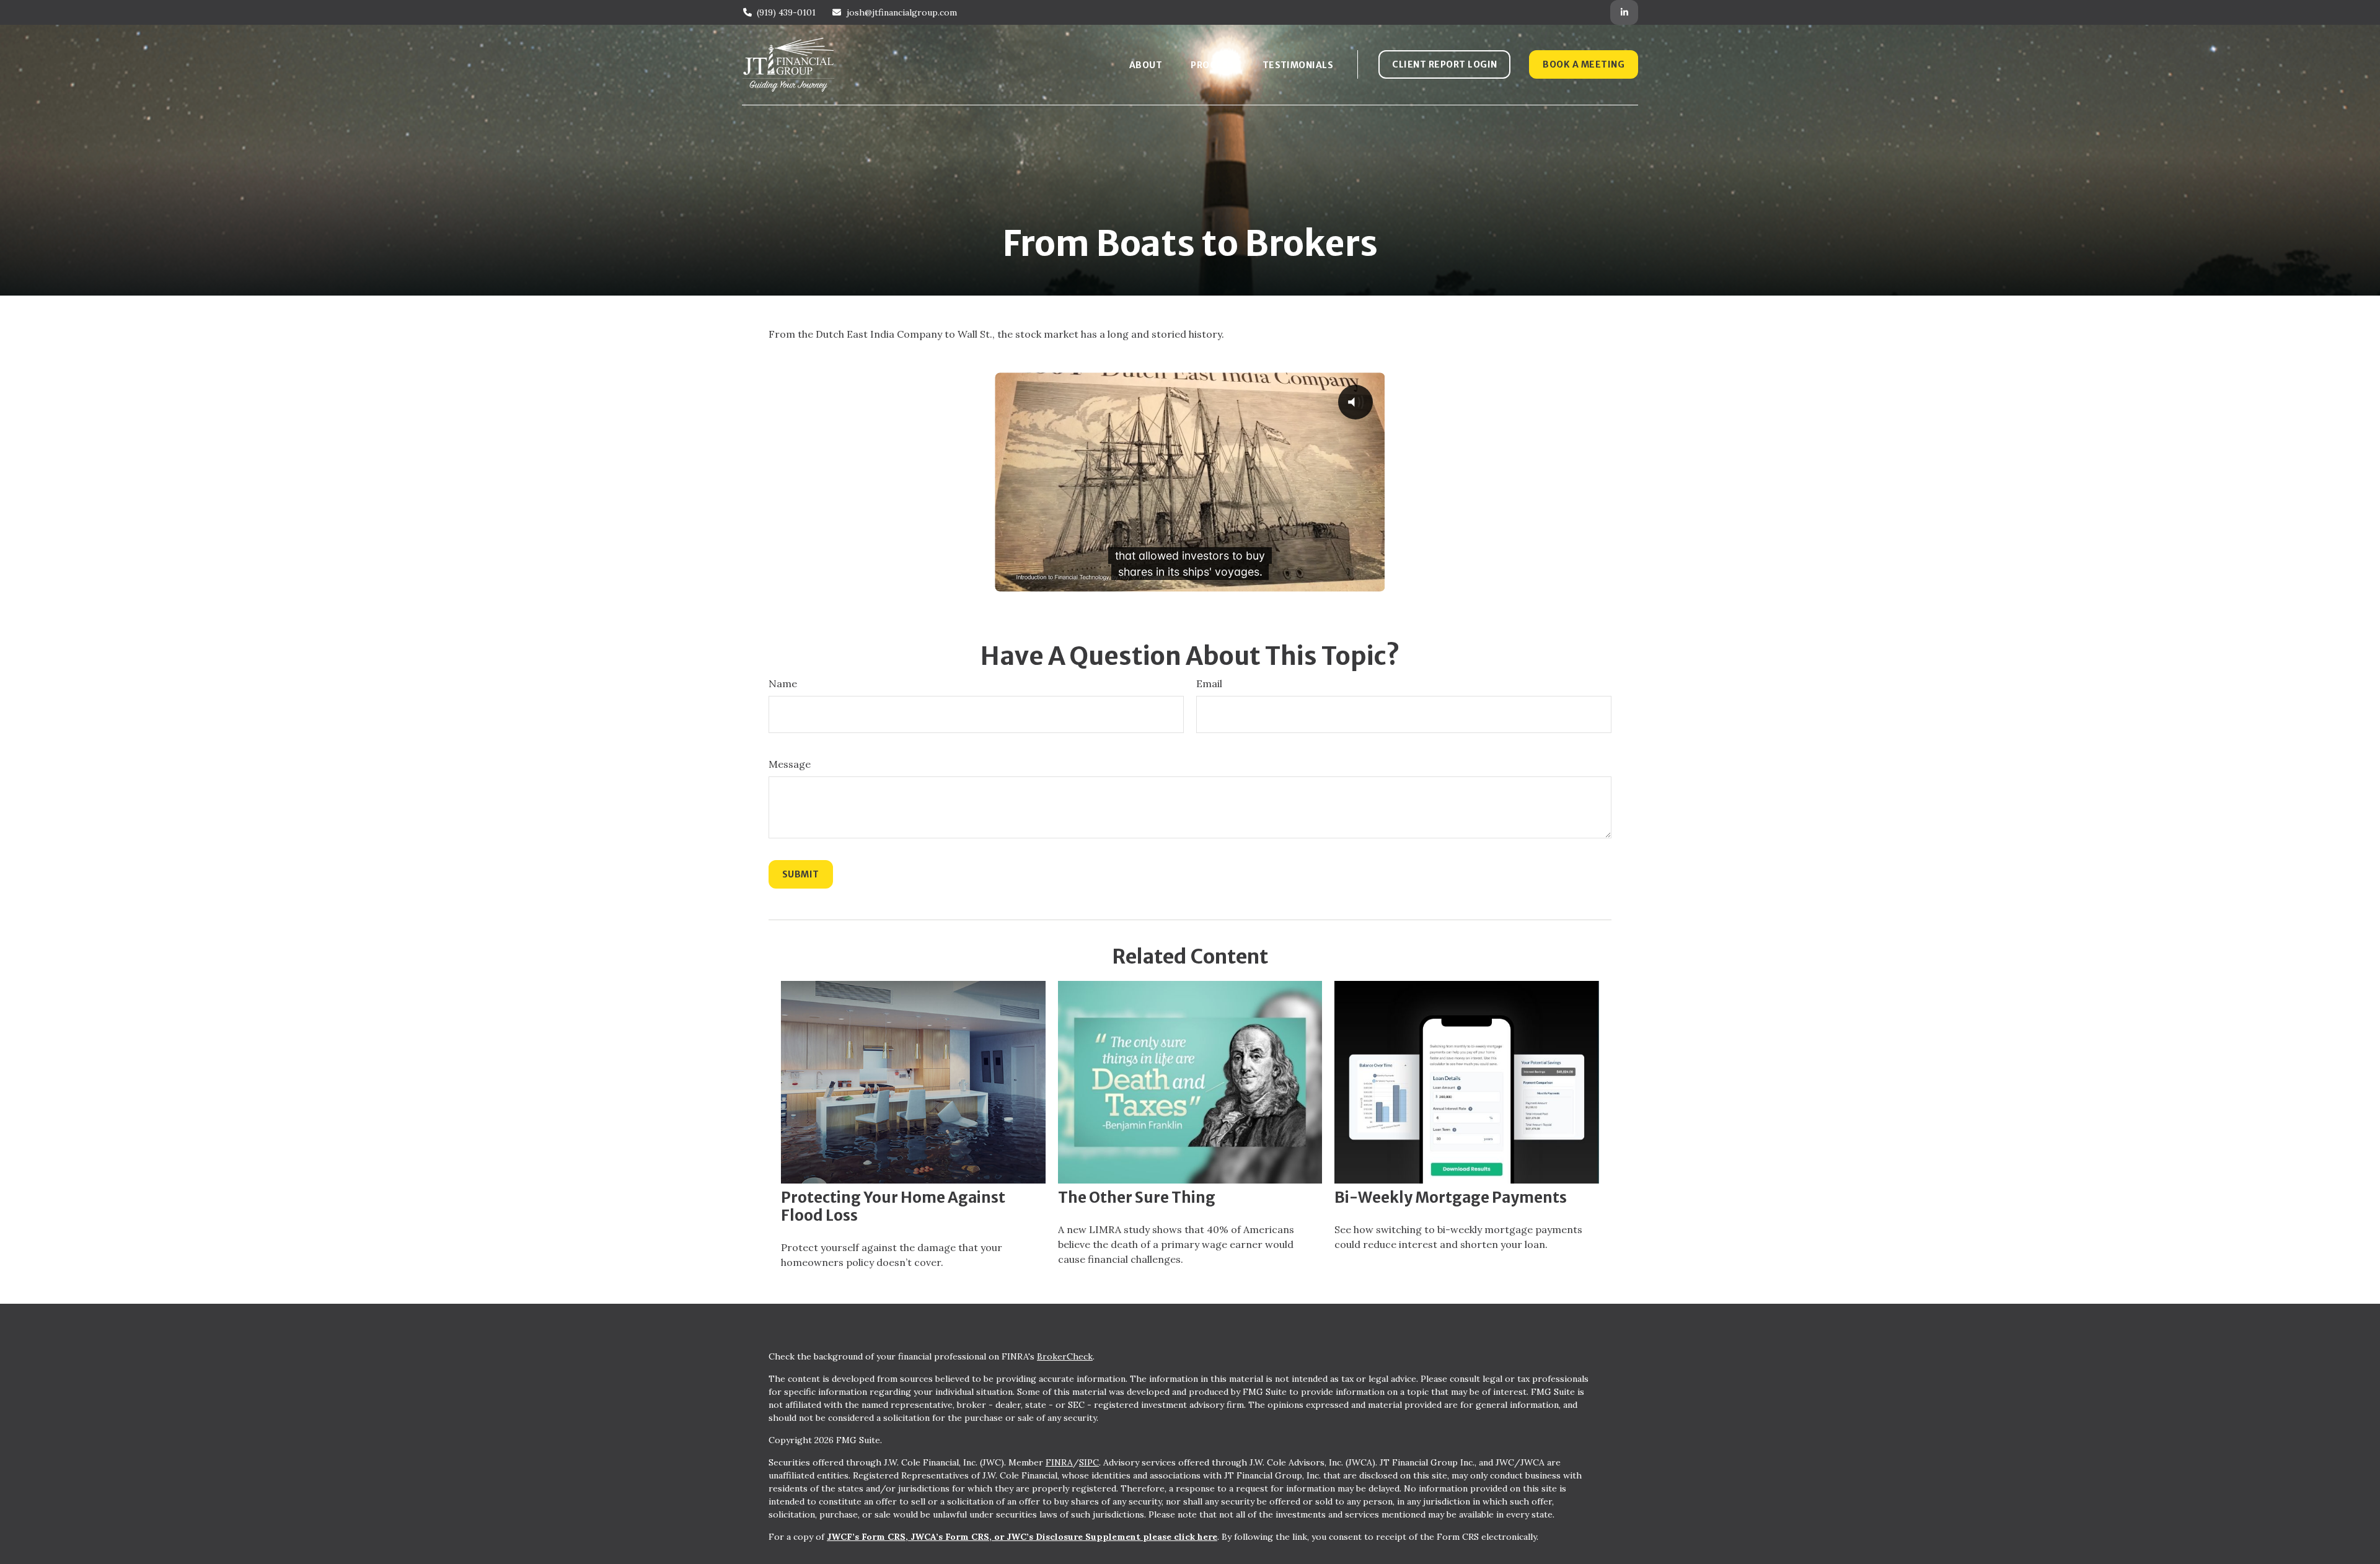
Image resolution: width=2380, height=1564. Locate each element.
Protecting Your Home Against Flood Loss (893, 1206)
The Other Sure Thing (1137, 1197)
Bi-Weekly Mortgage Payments (1451, 1197)
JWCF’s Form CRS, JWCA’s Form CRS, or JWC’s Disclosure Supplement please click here (1022, 1537)
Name (783, 683)
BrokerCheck (1065, 1356)
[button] (1146, 65)
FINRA (1059, 1462)
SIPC (1089, 1462)
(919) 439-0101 (786, 12)
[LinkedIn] (1624, 12)
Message (790, 764)
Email (1209, 683)
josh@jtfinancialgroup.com (902, 12)
